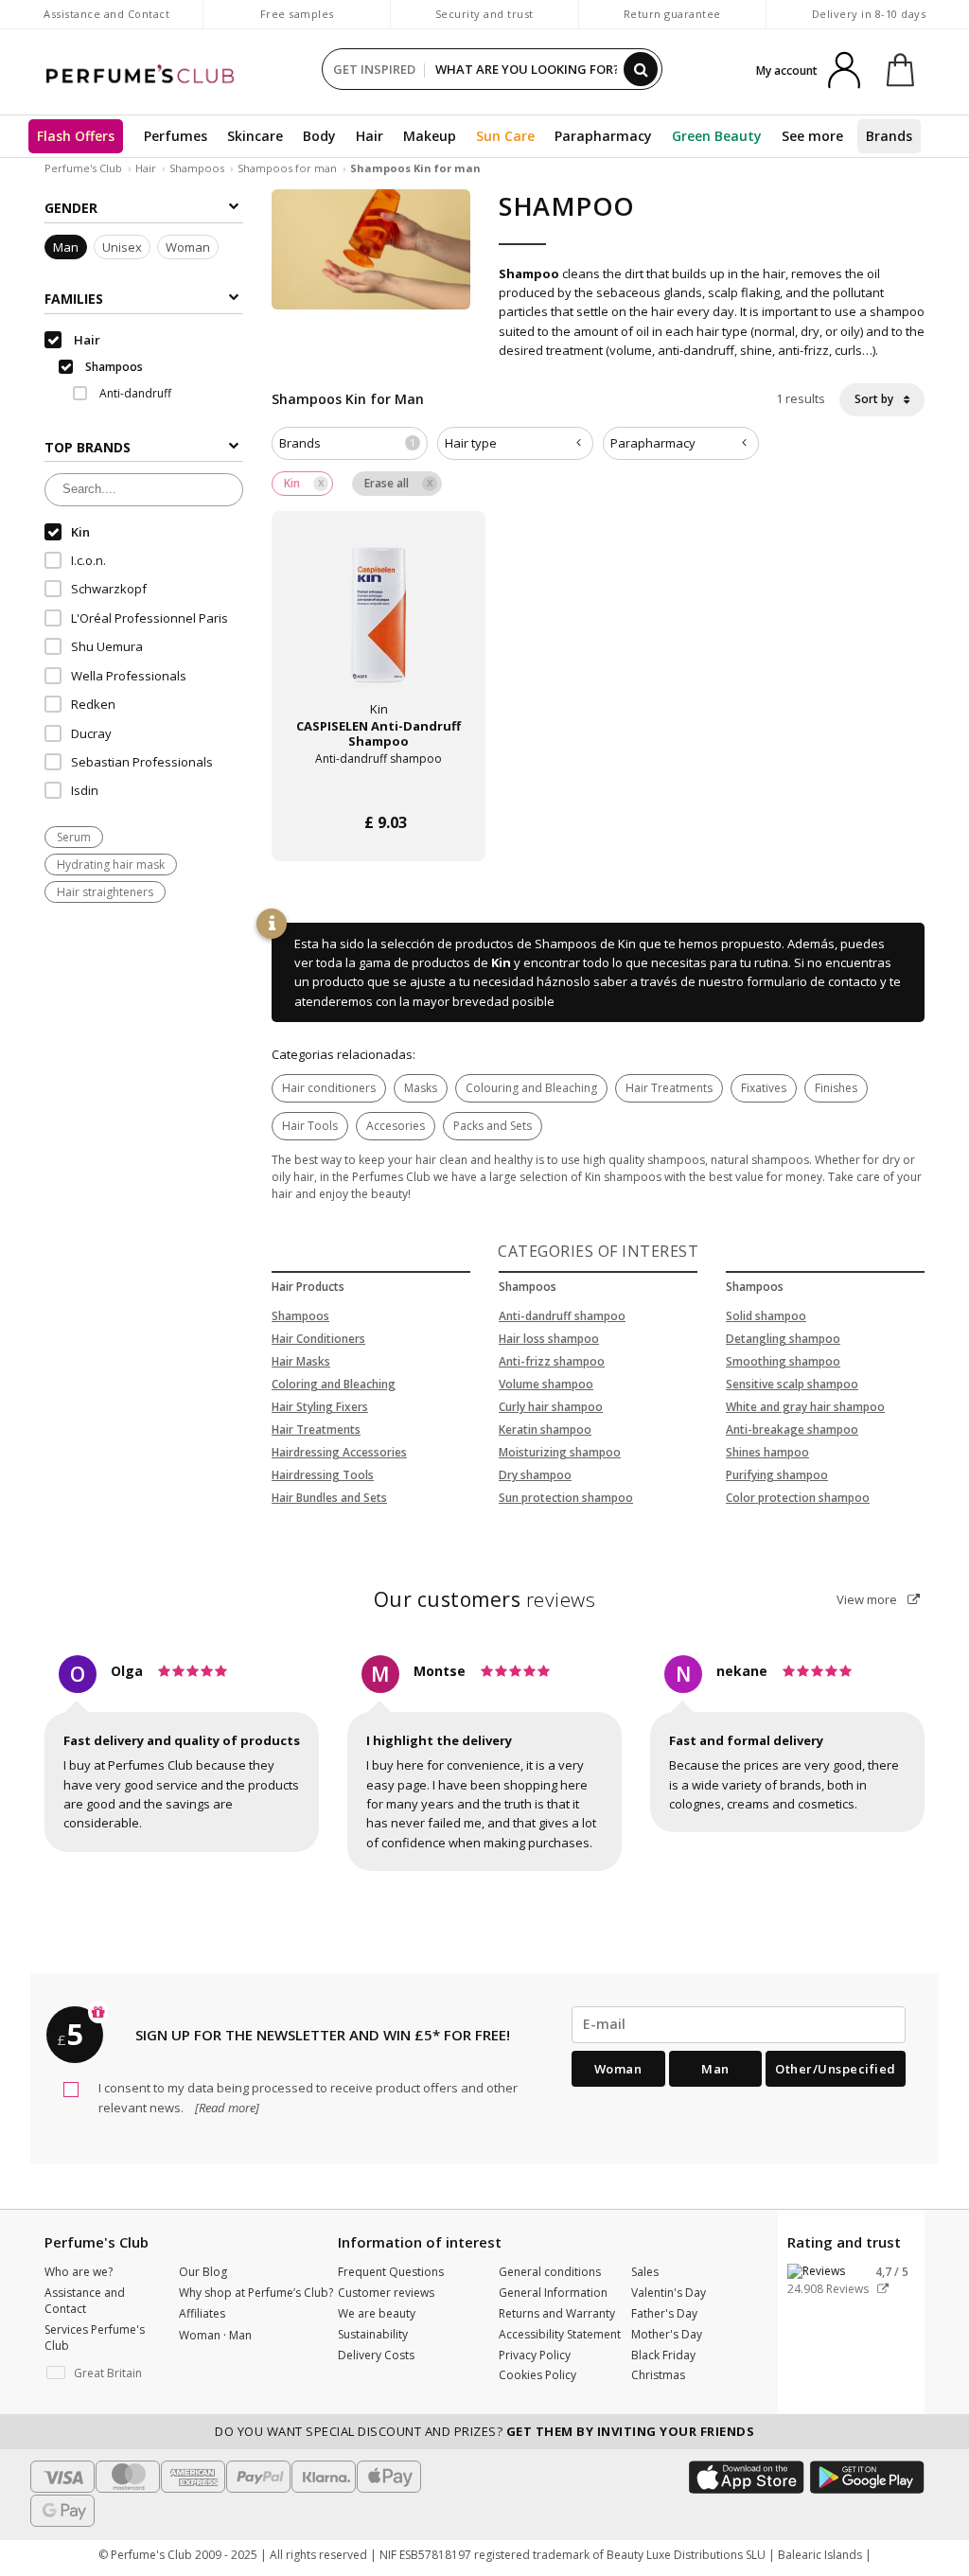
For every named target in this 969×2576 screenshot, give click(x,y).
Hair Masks (301, 1361)
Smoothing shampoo (783, 1361)
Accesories (396, 1126)
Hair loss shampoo (549, 1339)
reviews (485, 1599)
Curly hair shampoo (551, 1407)
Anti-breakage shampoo (792, 1429)
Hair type (471, 443)
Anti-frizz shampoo (552, 1361)
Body (319, 136)
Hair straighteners (105, 892)
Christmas (658, 2375)
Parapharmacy (603, 136)
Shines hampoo (767, 1452)
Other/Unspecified (836, 2069)
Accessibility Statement (560, 2334)
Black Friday (663, 2355)
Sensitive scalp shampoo (792, 1384)
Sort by (875, 399)
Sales (645, 2272)
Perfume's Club (83, 168)
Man (66, 247)
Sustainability (373, 2334)
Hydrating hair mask (111, 865)
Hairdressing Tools (323, 1475)
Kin (501, 962)
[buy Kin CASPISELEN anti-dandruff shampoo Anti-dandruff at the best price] (379, 629)
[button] (97, 2373)
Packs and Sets (493, 1126)
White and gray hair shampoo (805, 1407)
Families (74, 299)
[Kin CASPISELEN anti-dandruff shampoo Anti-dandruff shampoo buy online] (379, 787)
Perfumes (176, 136)
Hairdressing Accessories (339, 1452)
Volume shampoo (546, 1384)
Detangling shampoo (783, 1339)
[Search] (641, 69)
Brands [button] (347, 443)
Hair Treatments (669, 1088)
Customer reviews (386, 2293)
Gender (71, 208)
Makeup (430, 136)
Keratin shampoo (545, 1429)
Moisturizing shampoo (560, 1452)
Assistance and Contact (106, 14)
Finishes (836, 1088)
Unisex (122, 247)
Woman (188, 247)
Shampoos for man (289, 168)
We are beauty (377, 2313)
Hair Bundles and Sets (329, 1498)
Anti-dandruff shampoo (562, 1316)
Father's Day (664, 2313)
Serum (74, 837)
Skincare (255, 136)
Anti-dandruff (134, 393)
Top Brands (88, 447)
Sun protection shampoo (566, 1498)
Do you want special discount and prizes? (484, 2431)
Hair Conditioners (318, 1339)
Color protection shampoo (798, 1498)
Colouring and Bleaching (531, 1088)
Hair (370, 136)
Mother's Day (667, 2334)
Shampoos (197, 168)
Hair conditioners (329, 1088)
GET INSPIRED (374, 69)
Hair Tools (310, 1126)
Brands (889, 136)
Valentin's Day (669, 2293)
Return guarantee (672, 14)
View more (868, 1599)
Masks (421, 1088)
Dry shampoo (535, 1475)
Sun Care (505, 136)
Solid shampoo (766, 1316)
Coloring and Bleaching (334, 1384)
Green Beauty (717, 136)
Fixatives (764, 1088)
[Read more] (226, 2108)
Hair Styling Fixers (320, 1407)
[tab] (350, 443)
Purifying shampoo (777, 1475)
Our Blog (203, 2272)
